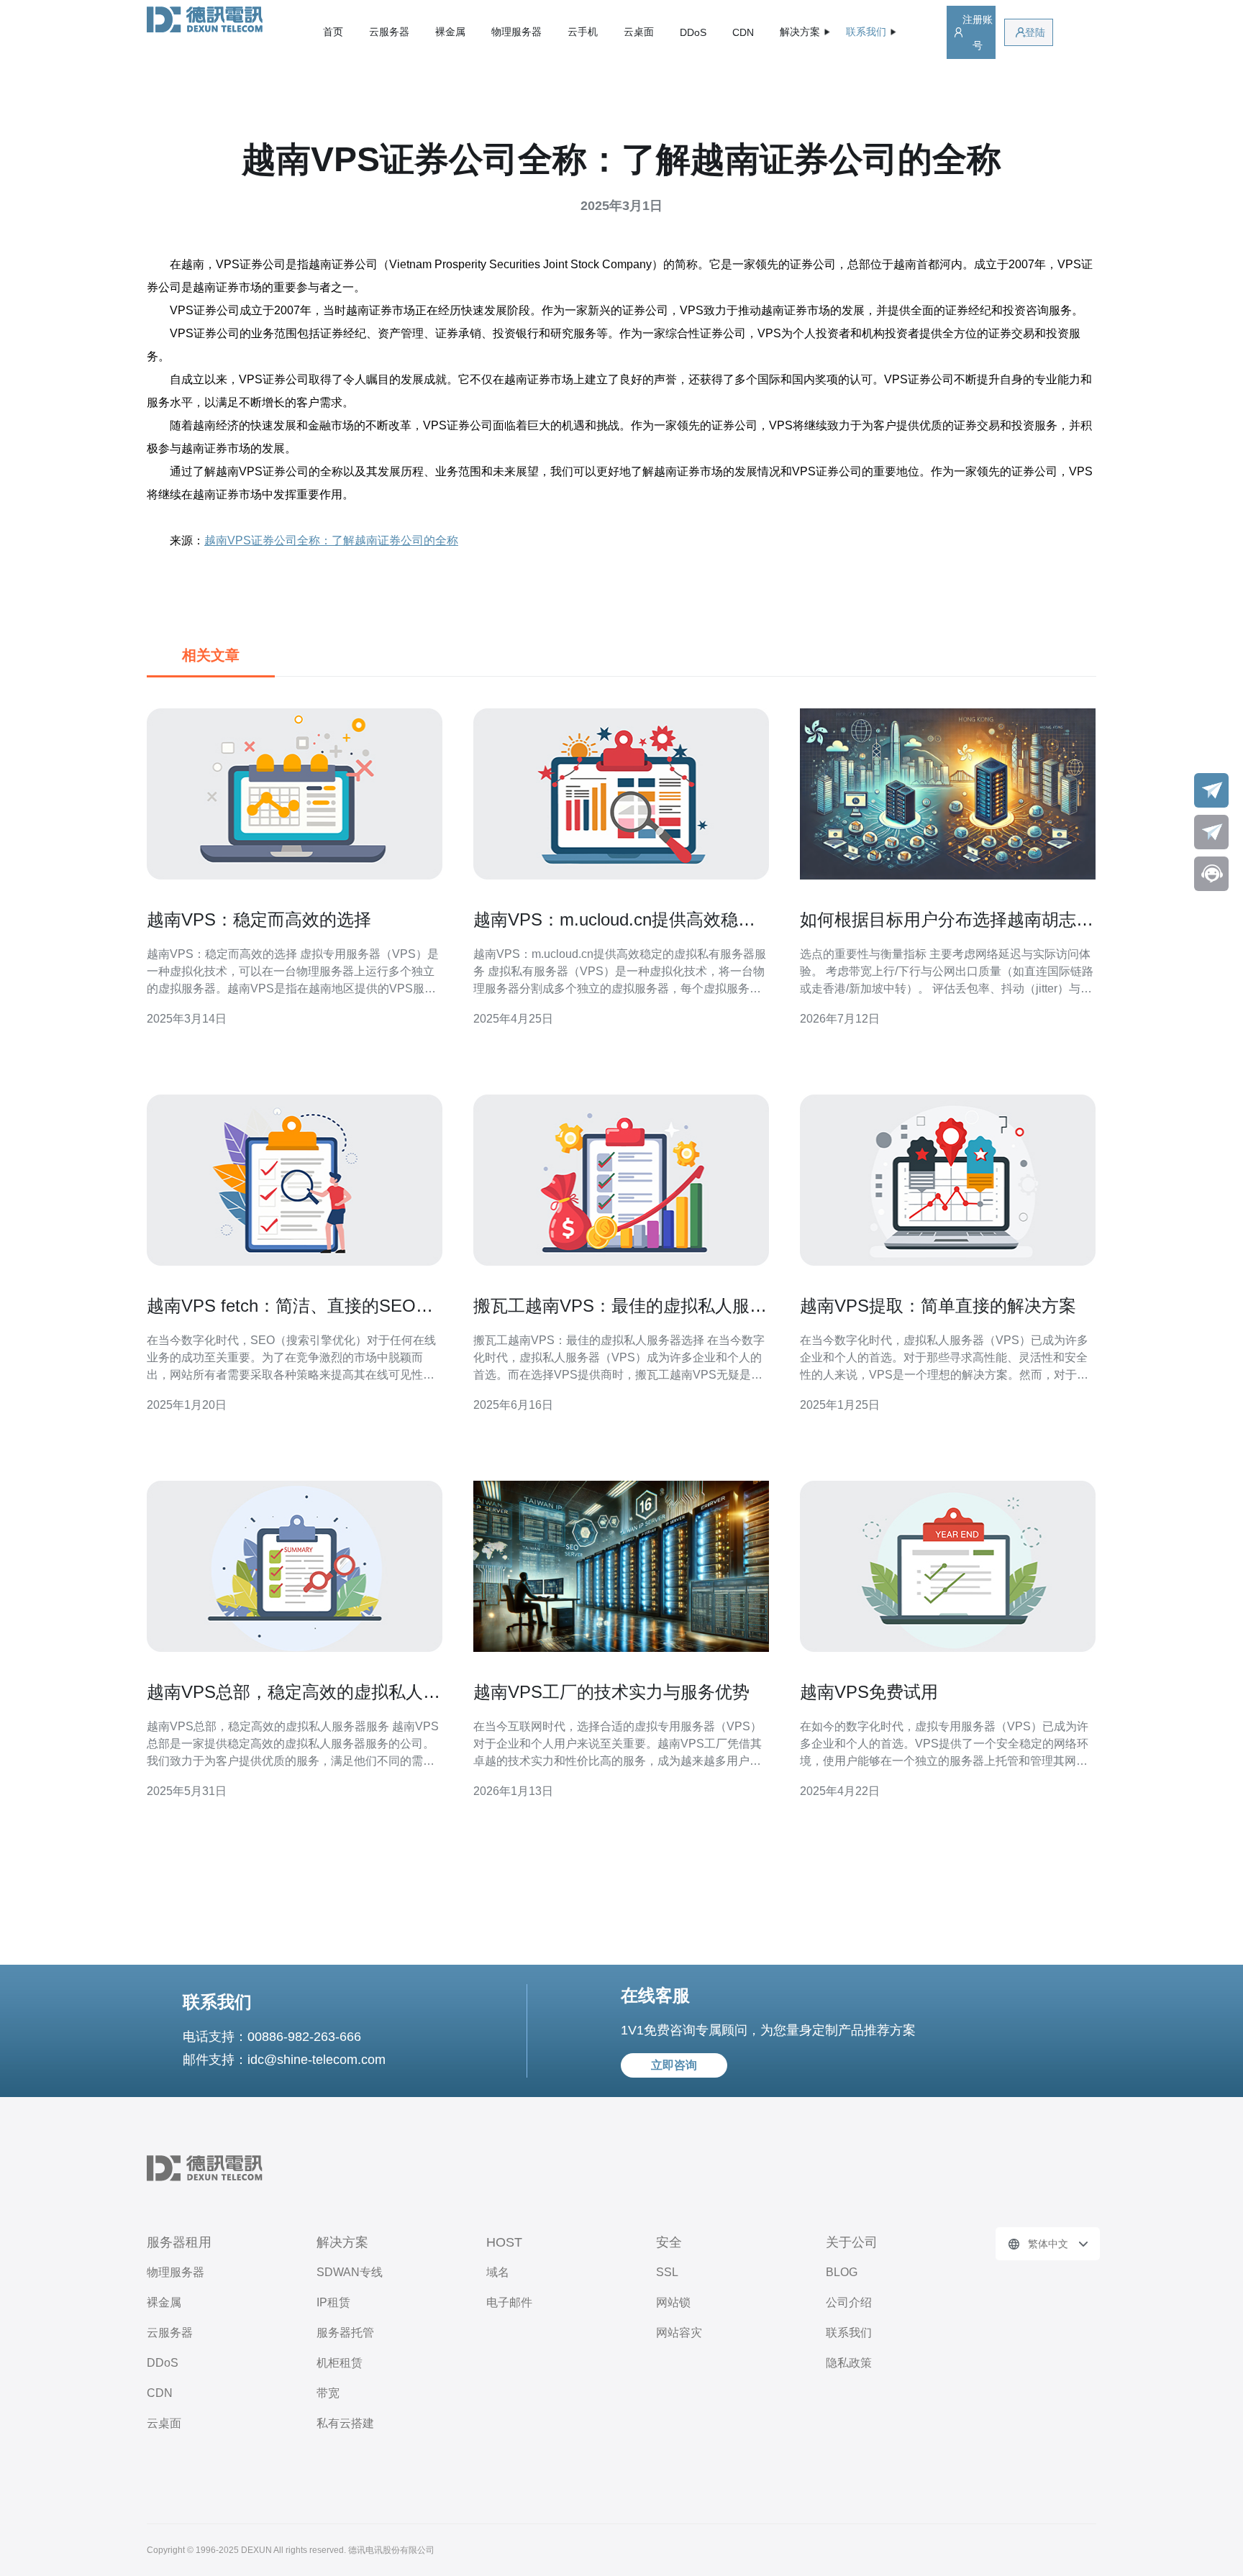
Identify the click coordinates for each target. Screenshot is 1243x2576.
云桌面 (639, 32)
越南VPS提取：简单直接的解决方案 (938, 1306)
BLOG (842, 2272)
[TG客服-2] (1211, 832)
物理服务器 (516, 32)
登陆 (1035, 32)
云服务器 (389, 32)
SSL (667, 2272)
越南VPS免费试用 (869, 1692)
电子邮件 (509, 2302)
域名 (498, 2272)
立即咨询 (674, 2065)
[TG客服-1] (1211, 790)
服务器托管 (345, 2333)
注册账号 (978, 32)
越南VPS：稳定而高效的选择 (259, 919)
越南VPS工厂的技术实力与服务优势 (611, 1692)
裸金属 (450, 32)
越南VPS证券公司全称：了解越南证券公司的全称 (331, 540)
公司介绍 (849, 2302)
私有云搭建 (345, 2423)
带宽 (328, 2393)
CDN (743, 32)
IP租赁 (333, 2302)
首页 (333, 32)
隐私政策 (849, 2363)
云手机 (583, 32)
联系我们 (849, 2333)
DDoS (693, 32)
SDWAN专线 (350, 2272)
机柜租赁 (340, 2363)
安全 (669, 2242)
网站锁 (673, 2302)
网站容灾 (679, 2333)
